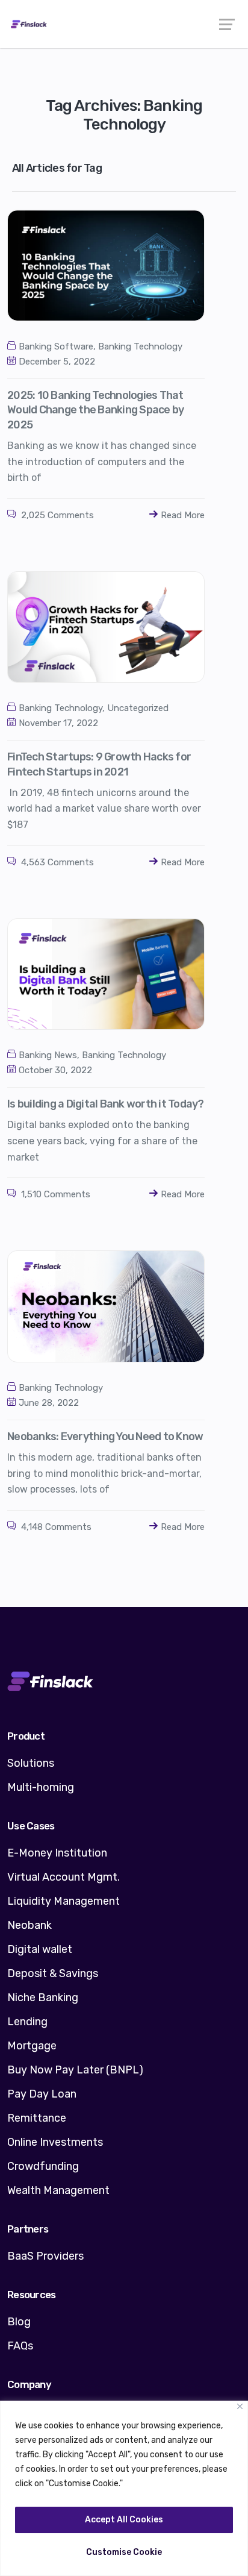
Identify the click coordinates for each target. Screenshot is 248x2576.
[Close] (240, 2406)
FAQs (20, 2346)
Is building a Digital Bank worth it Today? (106, 1104)
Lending (27, 2022)
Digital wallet (40, 1949)
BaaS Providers (45, 2256)
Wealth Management (58, 2190)
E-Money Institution (57, 1853)
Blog (19, 2322)
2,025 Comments (56, 515)
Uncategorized (138, 708)
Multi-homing (41, 1787)
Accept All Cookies (124, 2520)
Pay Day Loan (42, 2094)
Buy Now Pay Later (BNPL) (75, 2070)
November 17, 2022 (58, 723)
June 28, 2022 (49, 1403)
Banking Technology (140, 346)
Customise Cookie (124, 2552)
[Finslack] (124, 24)
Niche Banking (43, 1998)
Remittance (37, 2118)
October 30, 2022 (55, 1070)
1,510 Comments (54, 1194)
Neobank (29, 1925)
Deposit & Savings (53, 1973)
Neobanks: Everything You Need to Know (105, 1437)
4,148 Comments (55, 1527)
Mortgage (32, 2046)
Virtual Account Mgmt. (64, 1877)
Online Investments (55, 2142)
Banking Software (56, 346)
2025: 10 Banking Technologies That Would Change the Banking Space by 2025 (95, 410)
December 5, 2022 (57, 362)
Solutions (31, 1763)
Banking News (48, 1055)
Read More (183, 515)
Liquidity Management (64, 1901)
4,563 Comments (56, 862)
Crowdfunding (43, 2166)
